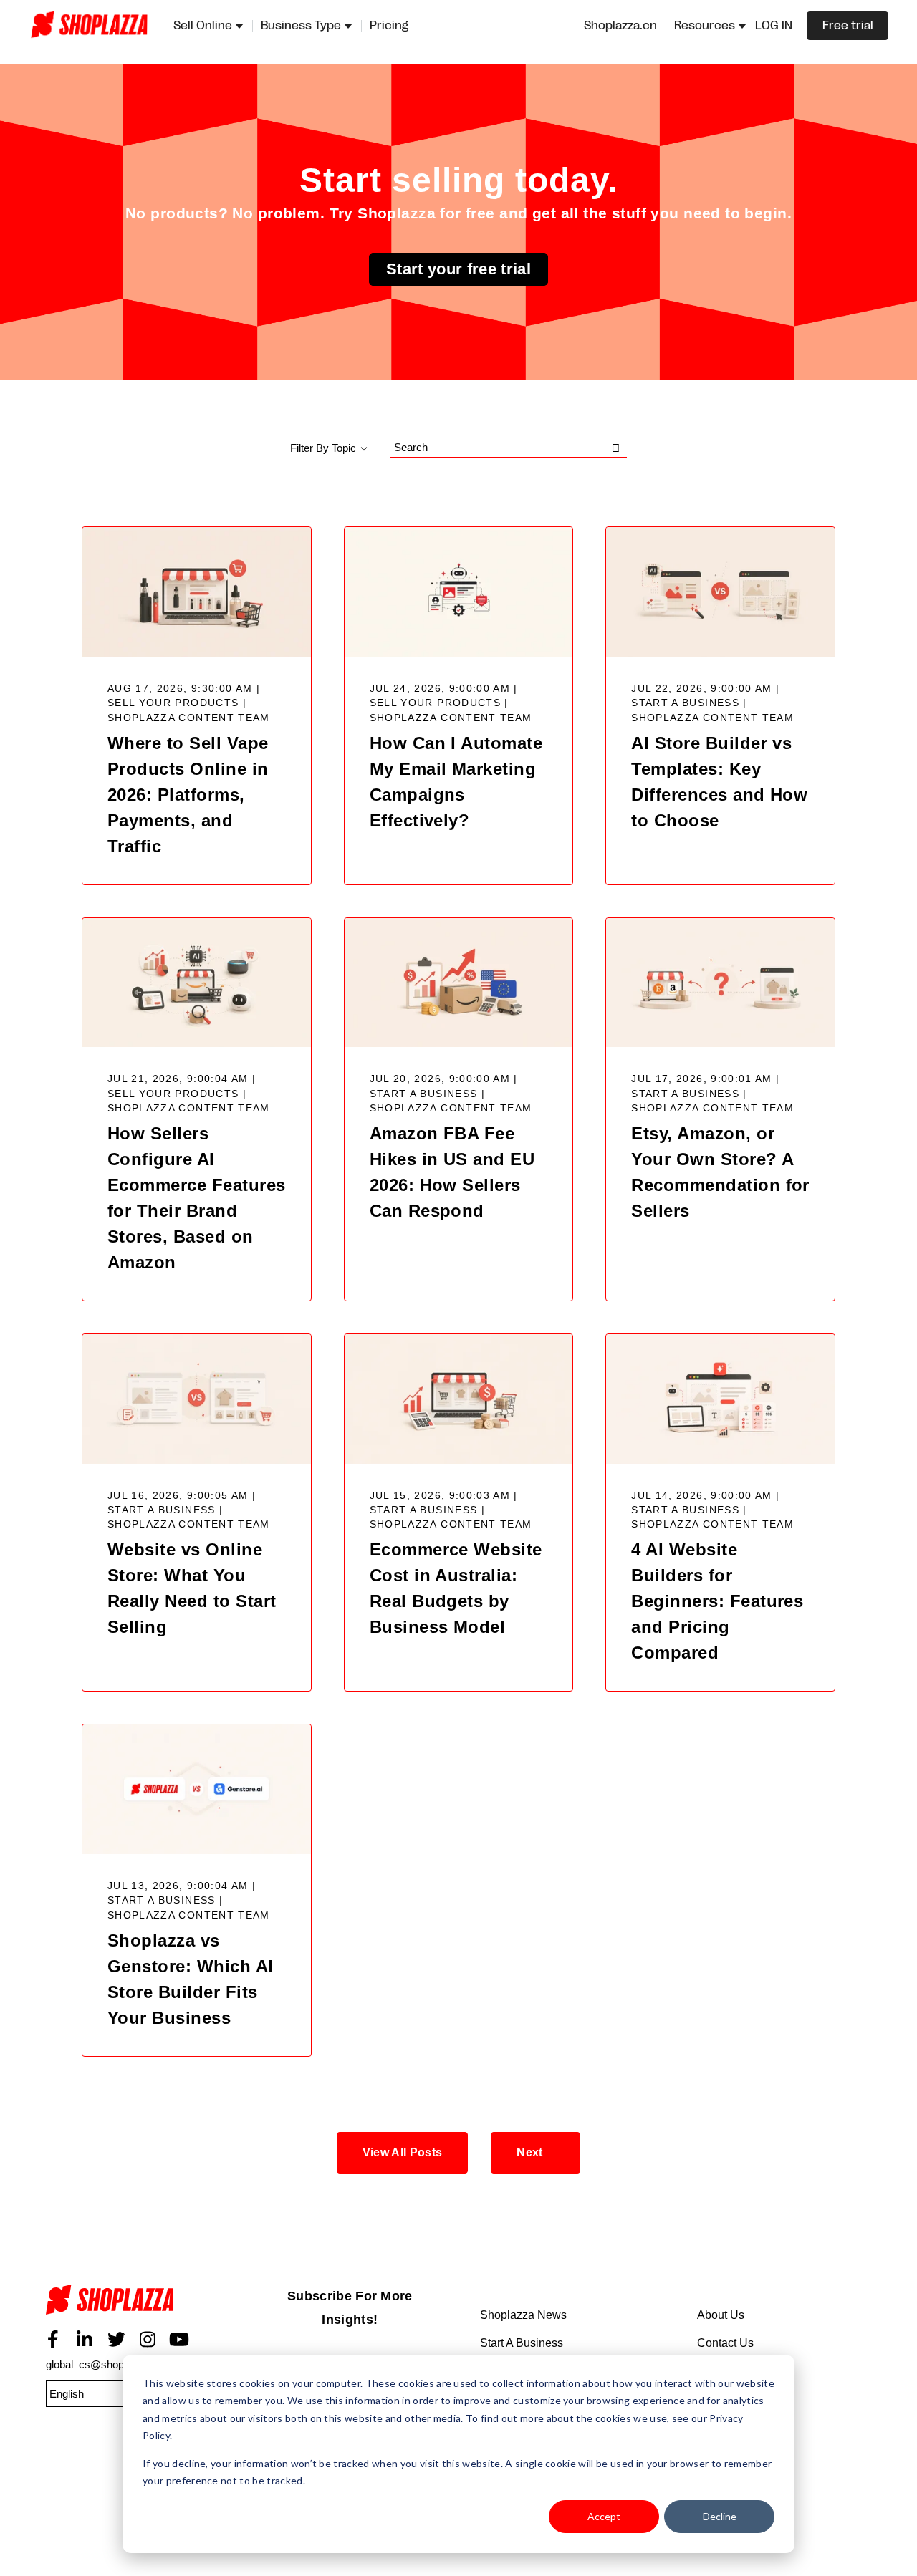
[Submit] (616, 448)
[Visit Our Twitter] (116, 2340)
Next (529, 2152)
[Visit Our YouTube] (179, 2340)
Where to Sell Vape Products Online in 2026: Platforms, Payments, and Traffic (188, 795)
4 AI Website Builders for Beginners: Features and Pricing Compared (717, 1601)
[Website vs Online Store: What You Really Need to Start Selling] (197, 1399)
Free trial (848, 26)
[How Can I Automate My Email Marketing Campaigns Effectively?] (459, 592)
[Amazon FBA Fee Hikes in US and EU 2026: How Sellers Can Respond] (459, 983)
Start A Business (522, 2343)
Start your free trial (458, 269)
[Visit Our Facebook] (53, 2340)
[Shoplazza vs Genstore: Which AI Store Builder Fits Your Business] (197, 1789)
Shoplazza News (523, 2315)
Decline (720, 2516)
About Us (721, 2315)
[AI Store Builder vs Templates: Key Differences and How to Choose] (720, 592)
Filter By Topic (323, 448)
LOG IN (774, 26)
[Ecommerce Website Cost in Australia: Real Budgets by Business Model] (459, 1399)
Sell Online (203, 26)
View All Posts (402, 2152)
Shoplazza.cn (620, 26)
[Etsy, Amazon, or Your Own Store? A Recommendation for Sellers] (720, 983)
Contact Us (725, 2343)
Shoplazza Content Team (189, 718)
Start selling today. (458, 180)
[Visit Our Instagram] (148, 2340)
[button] (117, 2394)
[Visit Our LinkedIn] (85, 2340)
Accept (604, 2516)
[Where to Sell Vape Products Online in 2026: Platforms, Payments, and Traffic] (197, 592)
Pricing (389, 26)
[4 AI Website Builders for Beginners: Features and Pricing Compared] (720, 1399)
